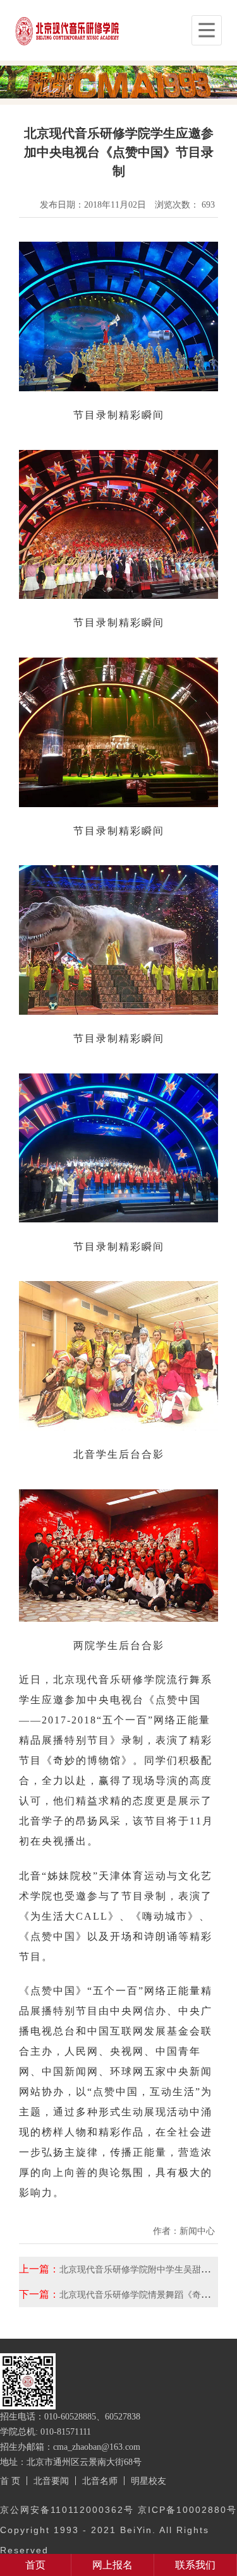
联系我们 (195, 2565)
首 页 (10, 2481)
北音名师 (100, 2481)
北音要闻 (51, 2481)
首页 (35, 2565)
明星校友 (149, 2481)
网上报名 (112, 2565)
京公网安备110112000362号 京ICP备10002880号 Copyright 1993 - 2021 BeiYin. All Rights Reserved (118, 2530)
